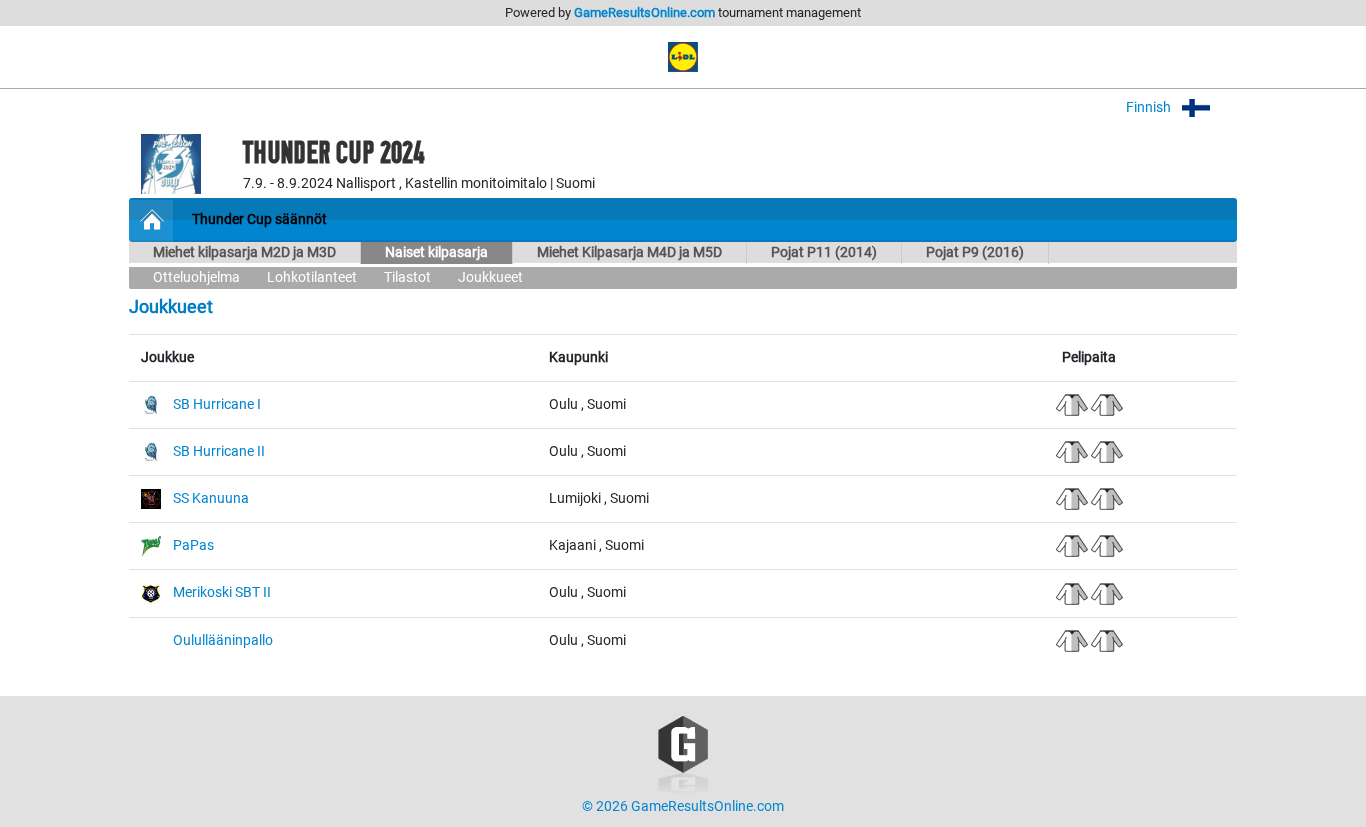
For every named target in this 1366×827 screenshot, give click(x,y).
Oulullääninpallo (223, 640)
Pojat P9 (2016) (975, 252)
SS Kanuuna (211, 498)
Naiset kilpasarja (436, 252)
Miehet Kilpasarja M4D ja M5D (629, 252)
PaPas (193, 545)
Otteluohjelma (196, 277)
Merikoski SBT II (222, 592)
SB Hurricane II (219, 451)
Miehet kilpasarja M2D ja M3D (244, 252)
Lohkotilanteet (312, 277)
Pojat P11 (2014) (824, 252)
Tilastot (407, 277)
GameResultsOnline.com (644, 12)
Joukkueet (490, 277)
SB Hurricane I (217, 404)
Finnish (1150, 107)
